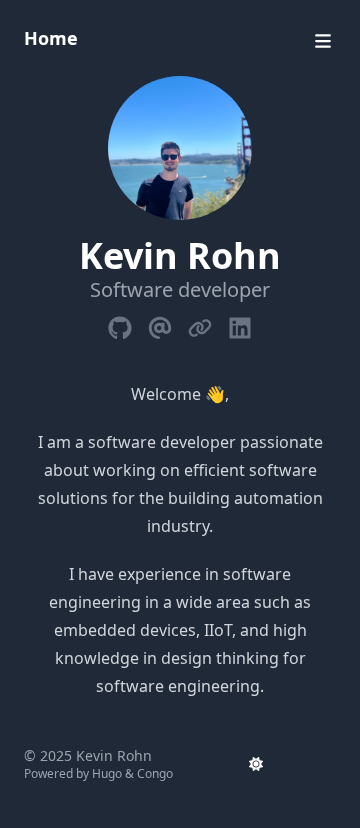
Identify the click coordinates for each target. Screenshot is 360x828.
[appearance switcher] (256, 764)
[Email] (160, 324)
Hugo (107, 773)
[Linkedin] (240, 324)
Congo (155, 773)
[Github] (120, 324)
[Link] (200, 324)
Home (51, 38)
